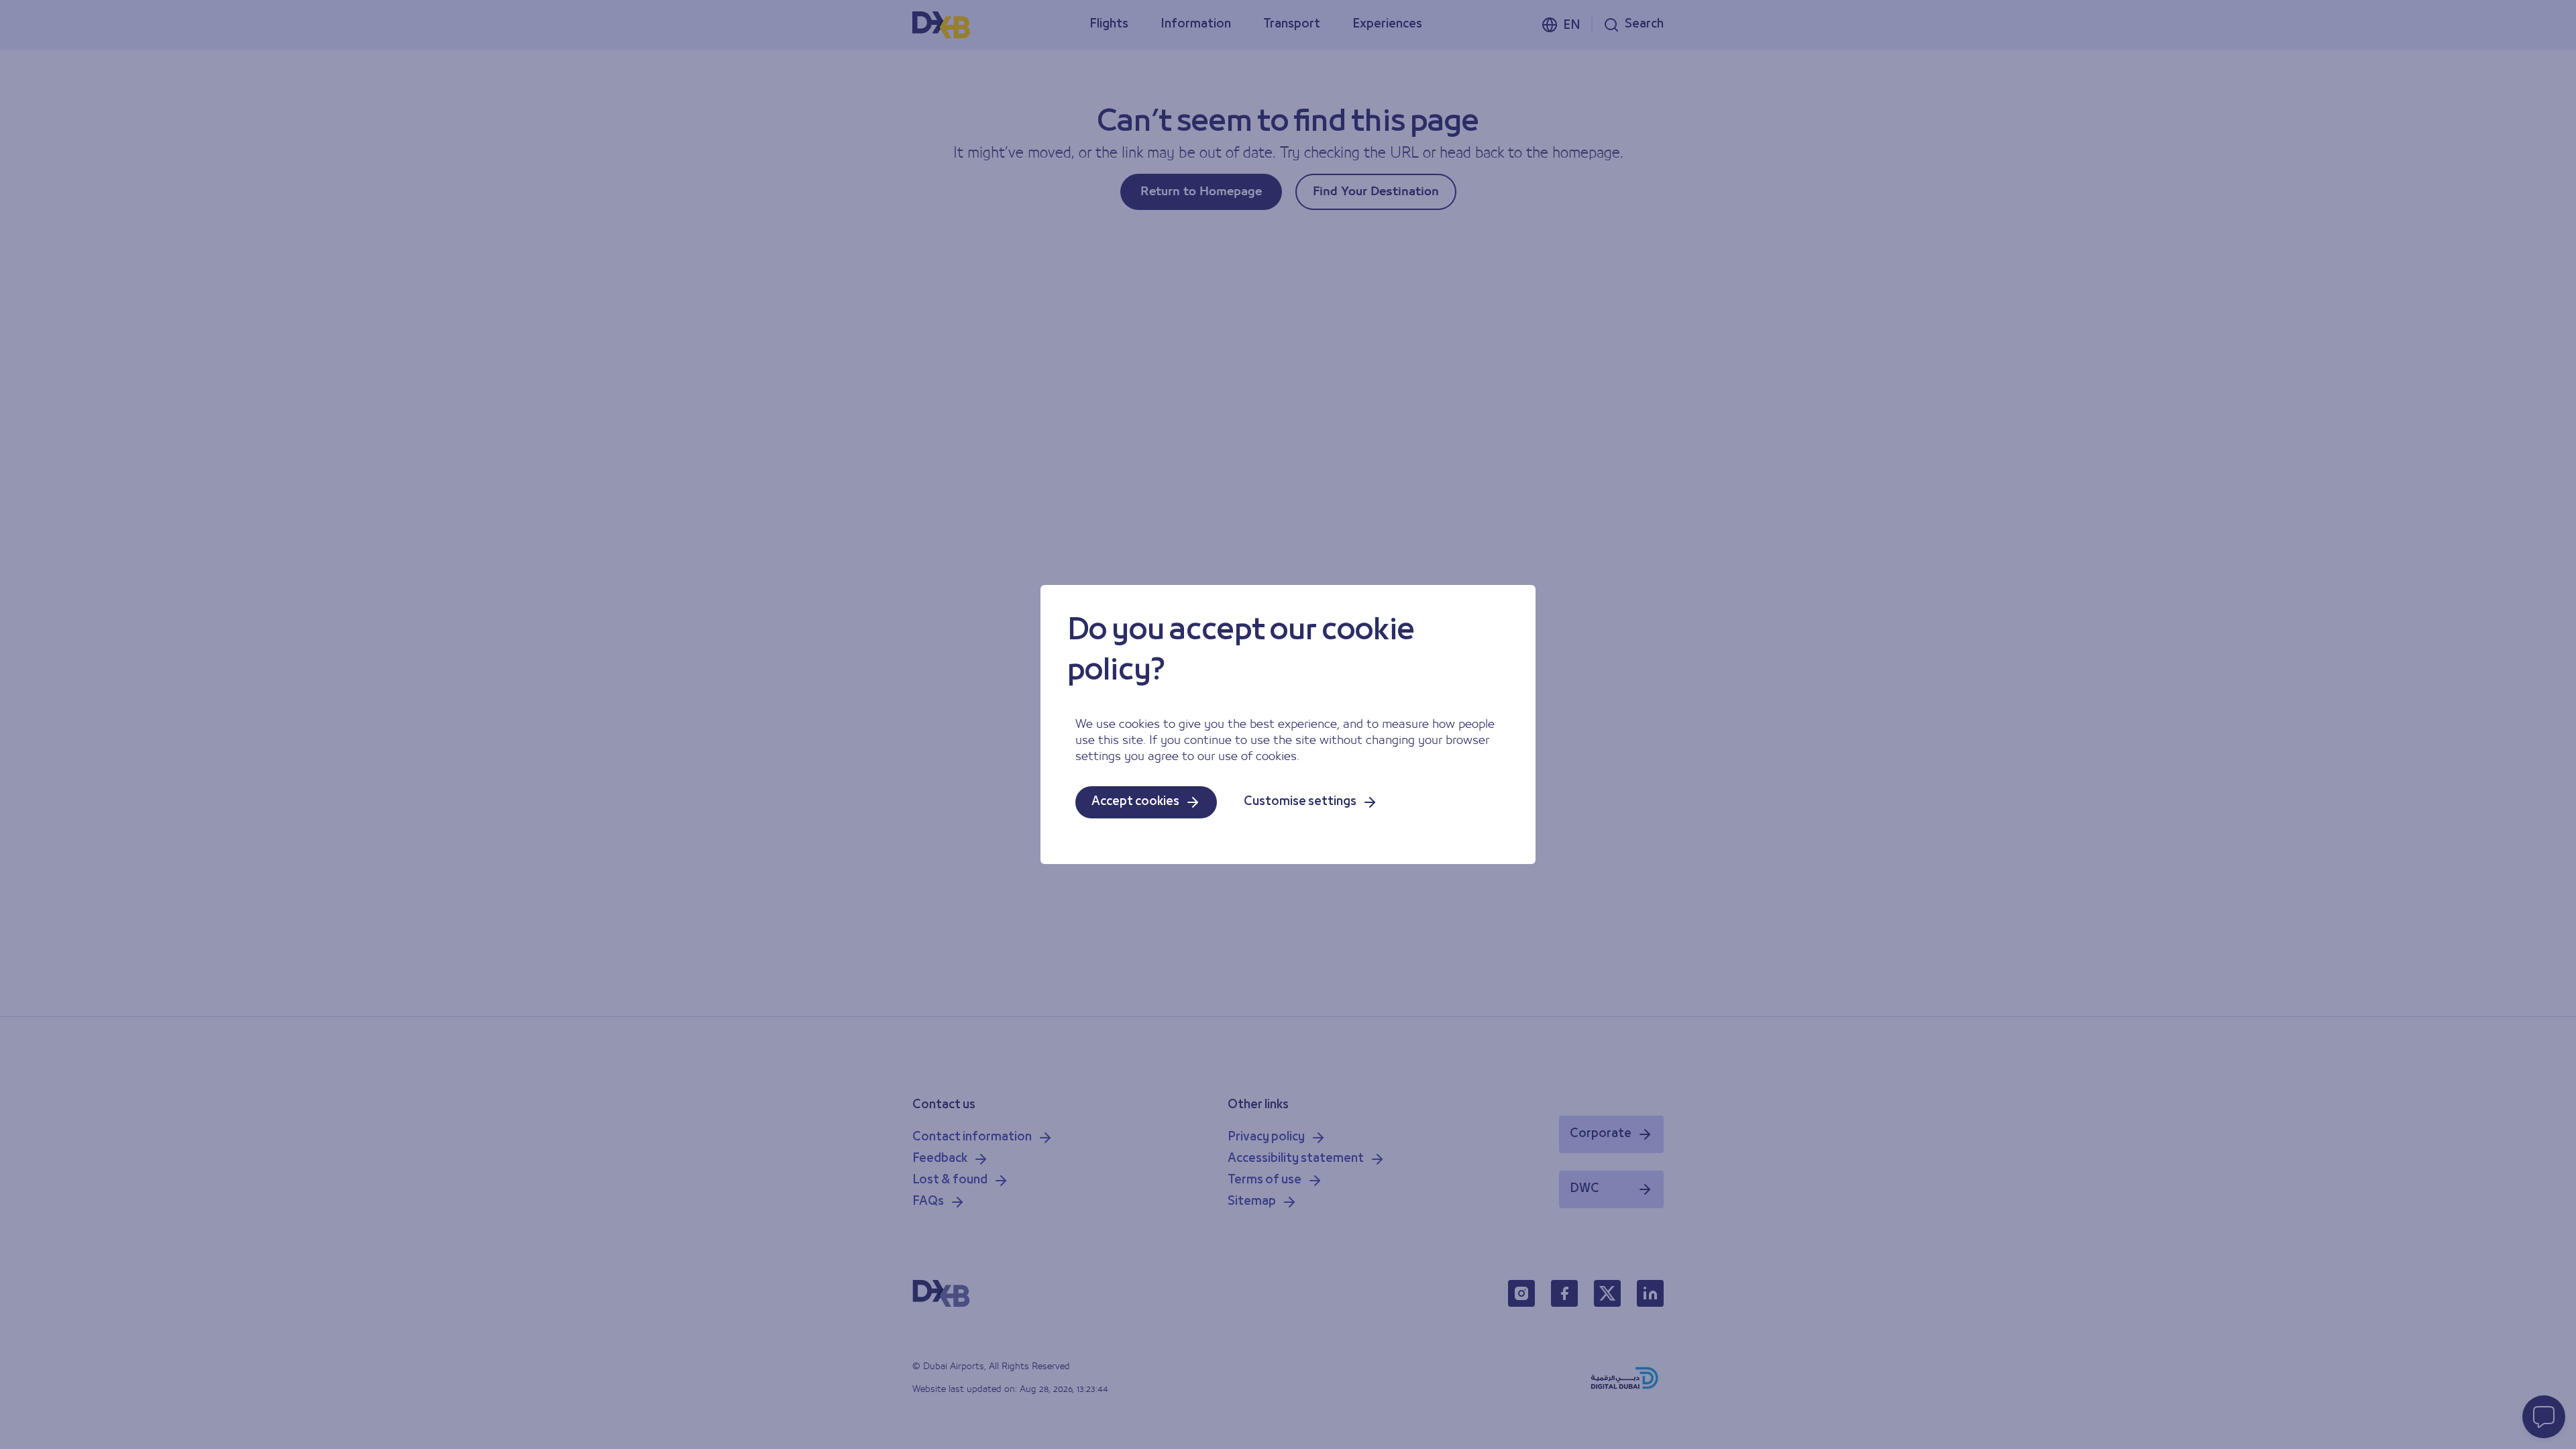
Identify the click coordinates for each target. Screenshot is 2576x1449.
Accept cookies (1135, 802)
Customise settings (1300, 802)
